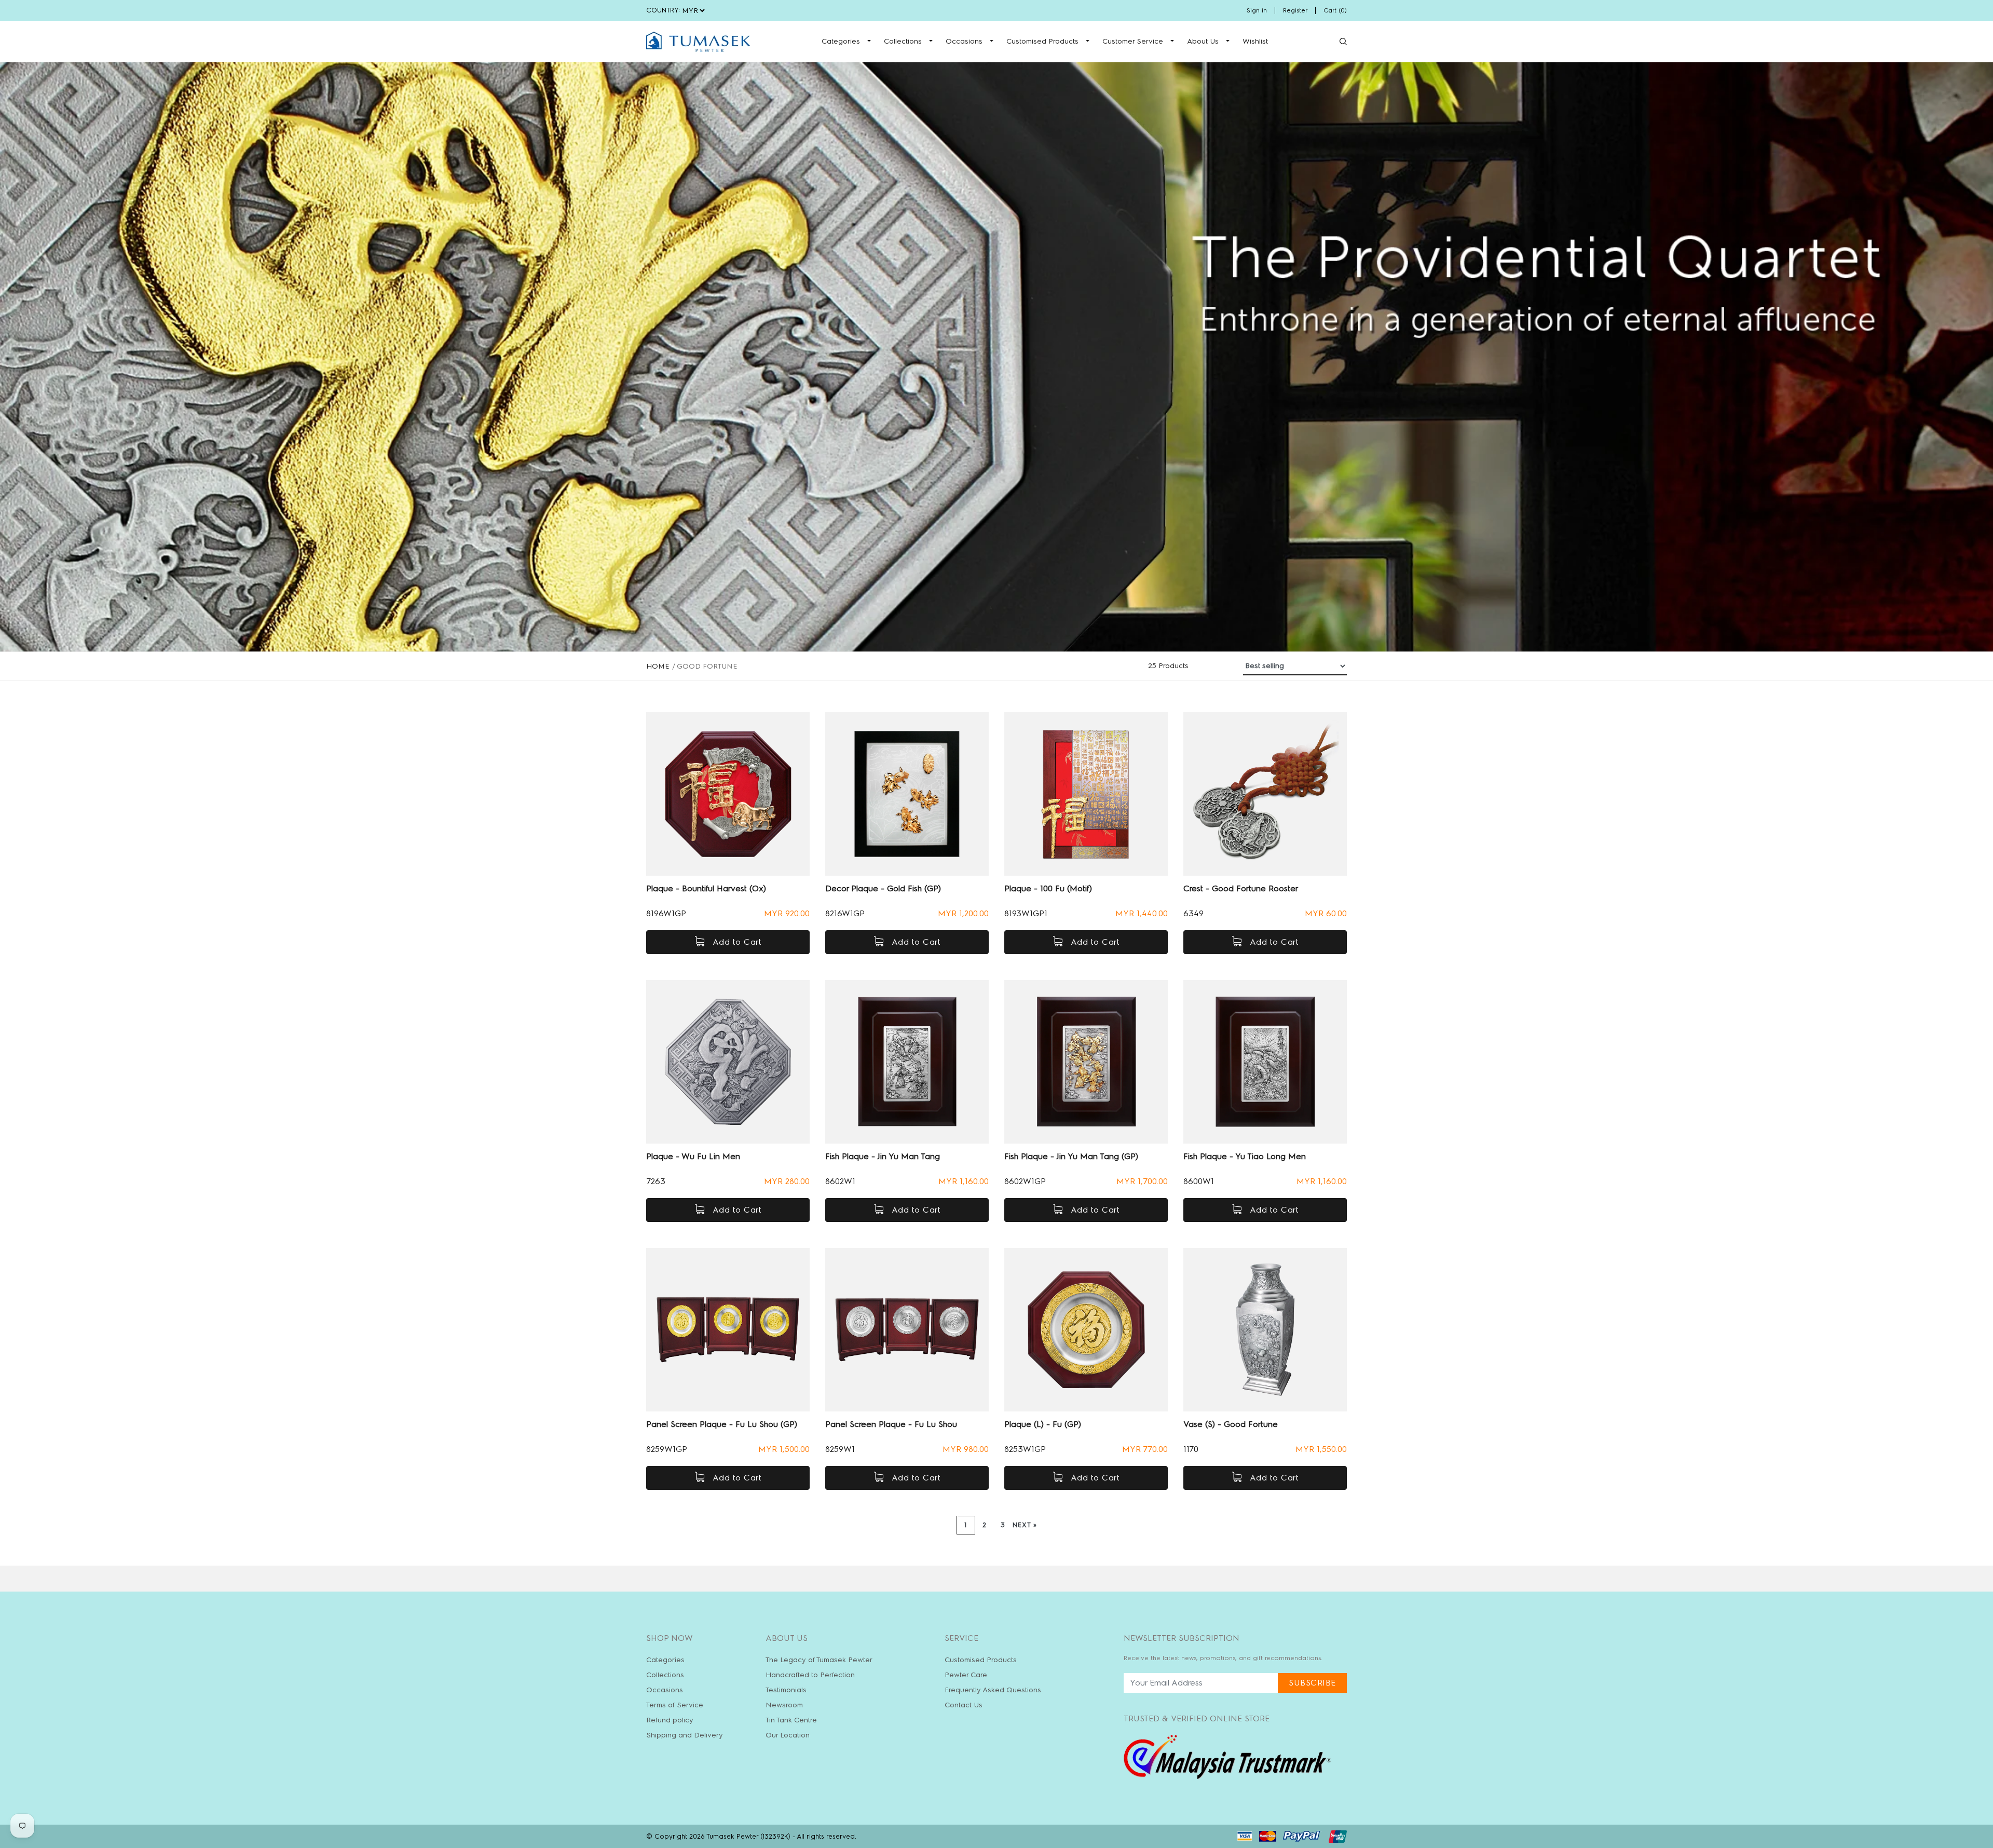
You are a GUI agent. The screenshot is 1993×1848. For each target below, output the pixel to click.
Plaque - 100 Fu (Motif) (1048, 888)
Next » (1025, 1525)
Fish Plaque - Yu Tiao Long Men (1245, 1156)
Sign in (1257, 10)
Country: (663, 10)
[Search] (1343, 42)
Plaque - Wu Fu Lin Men (693, 1156)
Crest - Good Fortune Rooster (1241, 888)
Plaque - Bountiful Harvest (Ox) (706, 888)
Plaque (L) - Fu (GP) (1043, 1424)
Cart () (1335, 10)
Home (658, 666)
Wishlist (1255, 41)
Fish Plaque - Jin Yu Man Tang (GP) (1071, 1156)
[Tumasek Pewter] (698, 42)
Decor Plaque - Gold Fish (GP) (883, 888)
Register (1295, 10)
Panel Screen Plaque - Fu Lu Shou (891, 1424)
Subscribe (1312, 1683)
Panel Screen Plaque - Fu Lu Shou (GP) (722, 1424)
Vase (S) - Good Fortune (1231, 1424)
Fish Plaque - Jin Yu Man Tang (883, 1156)
